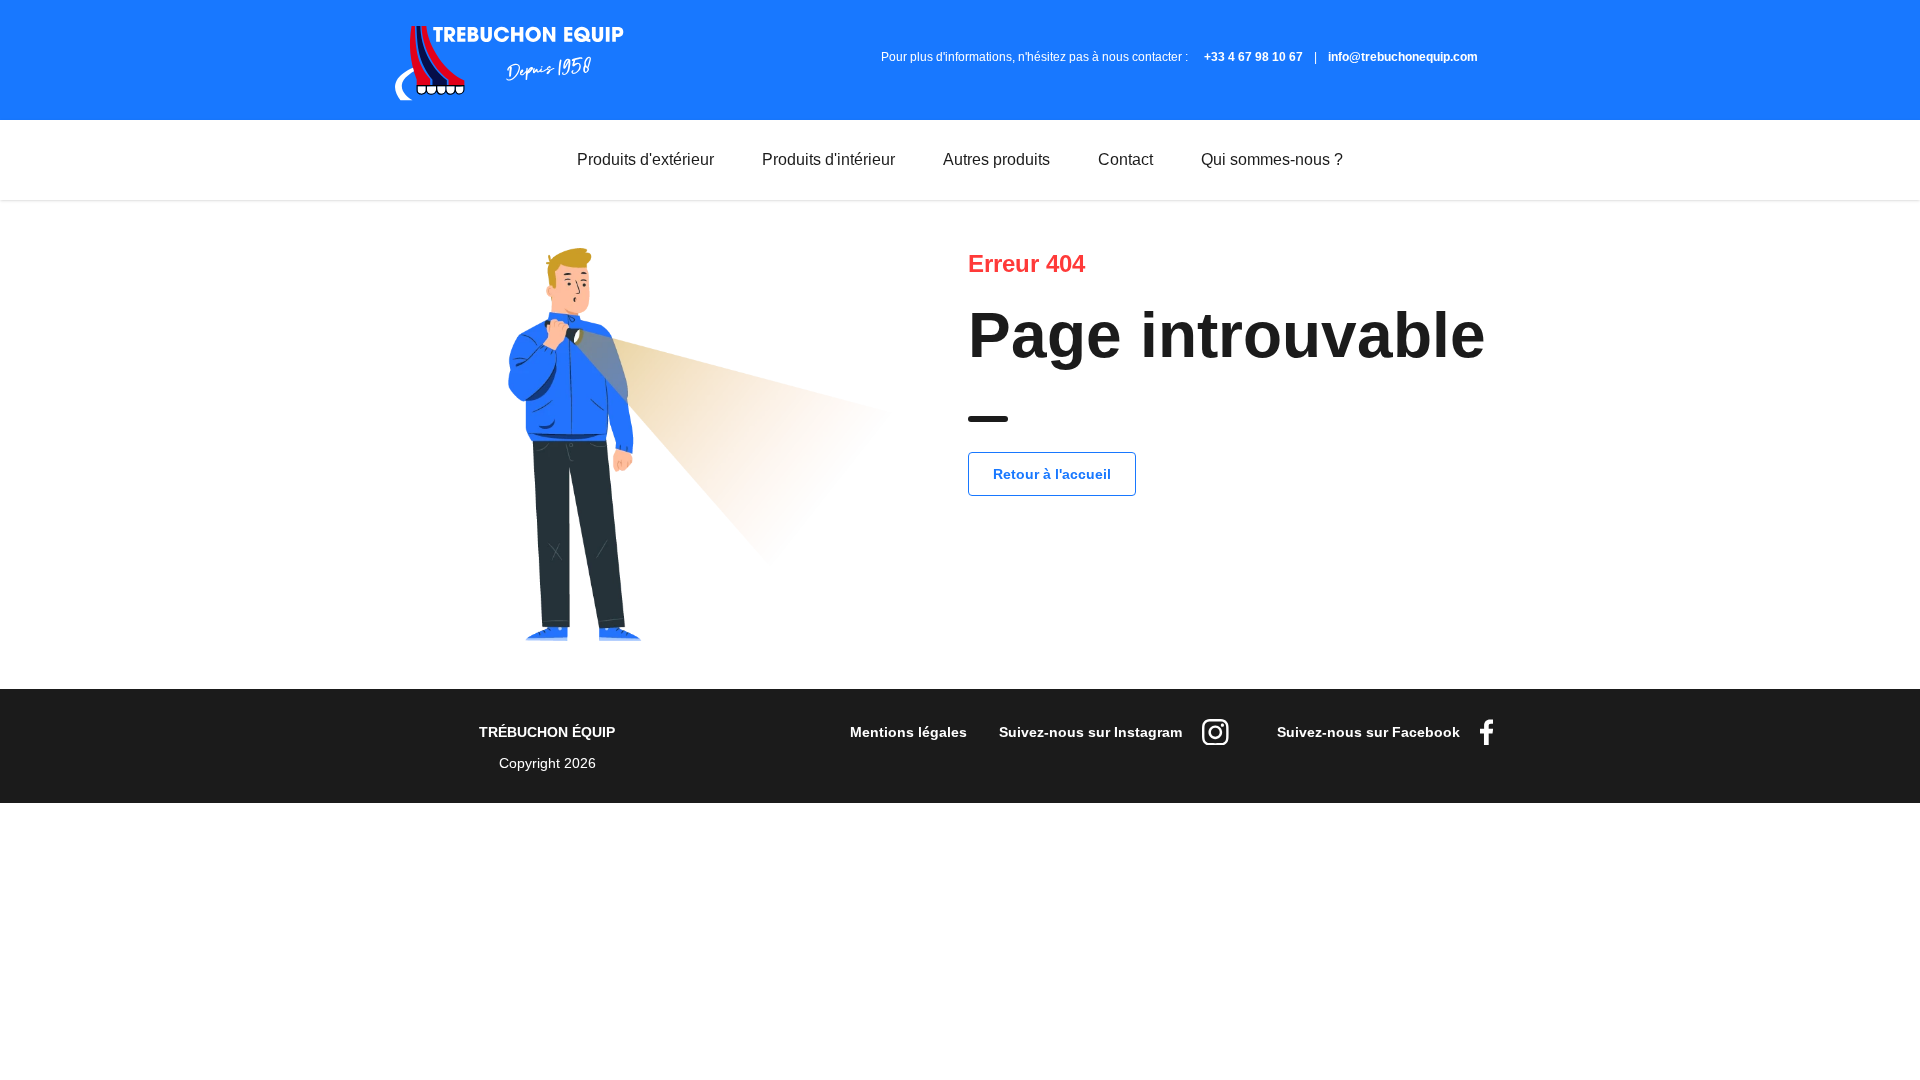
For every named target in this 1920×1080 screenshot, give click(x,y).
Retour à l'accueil (1052, 474)
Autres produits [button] (1008, 171)
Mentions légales (908, 732)
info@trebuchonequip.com (1403, 57)
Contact (1125, 159)
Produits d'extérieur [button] (657, 171)
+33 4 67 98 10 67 (1253, 57)
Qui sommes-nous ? (1272, 159)
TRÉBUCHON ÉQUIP (547, 732)
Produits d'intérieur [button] (840, 171)
